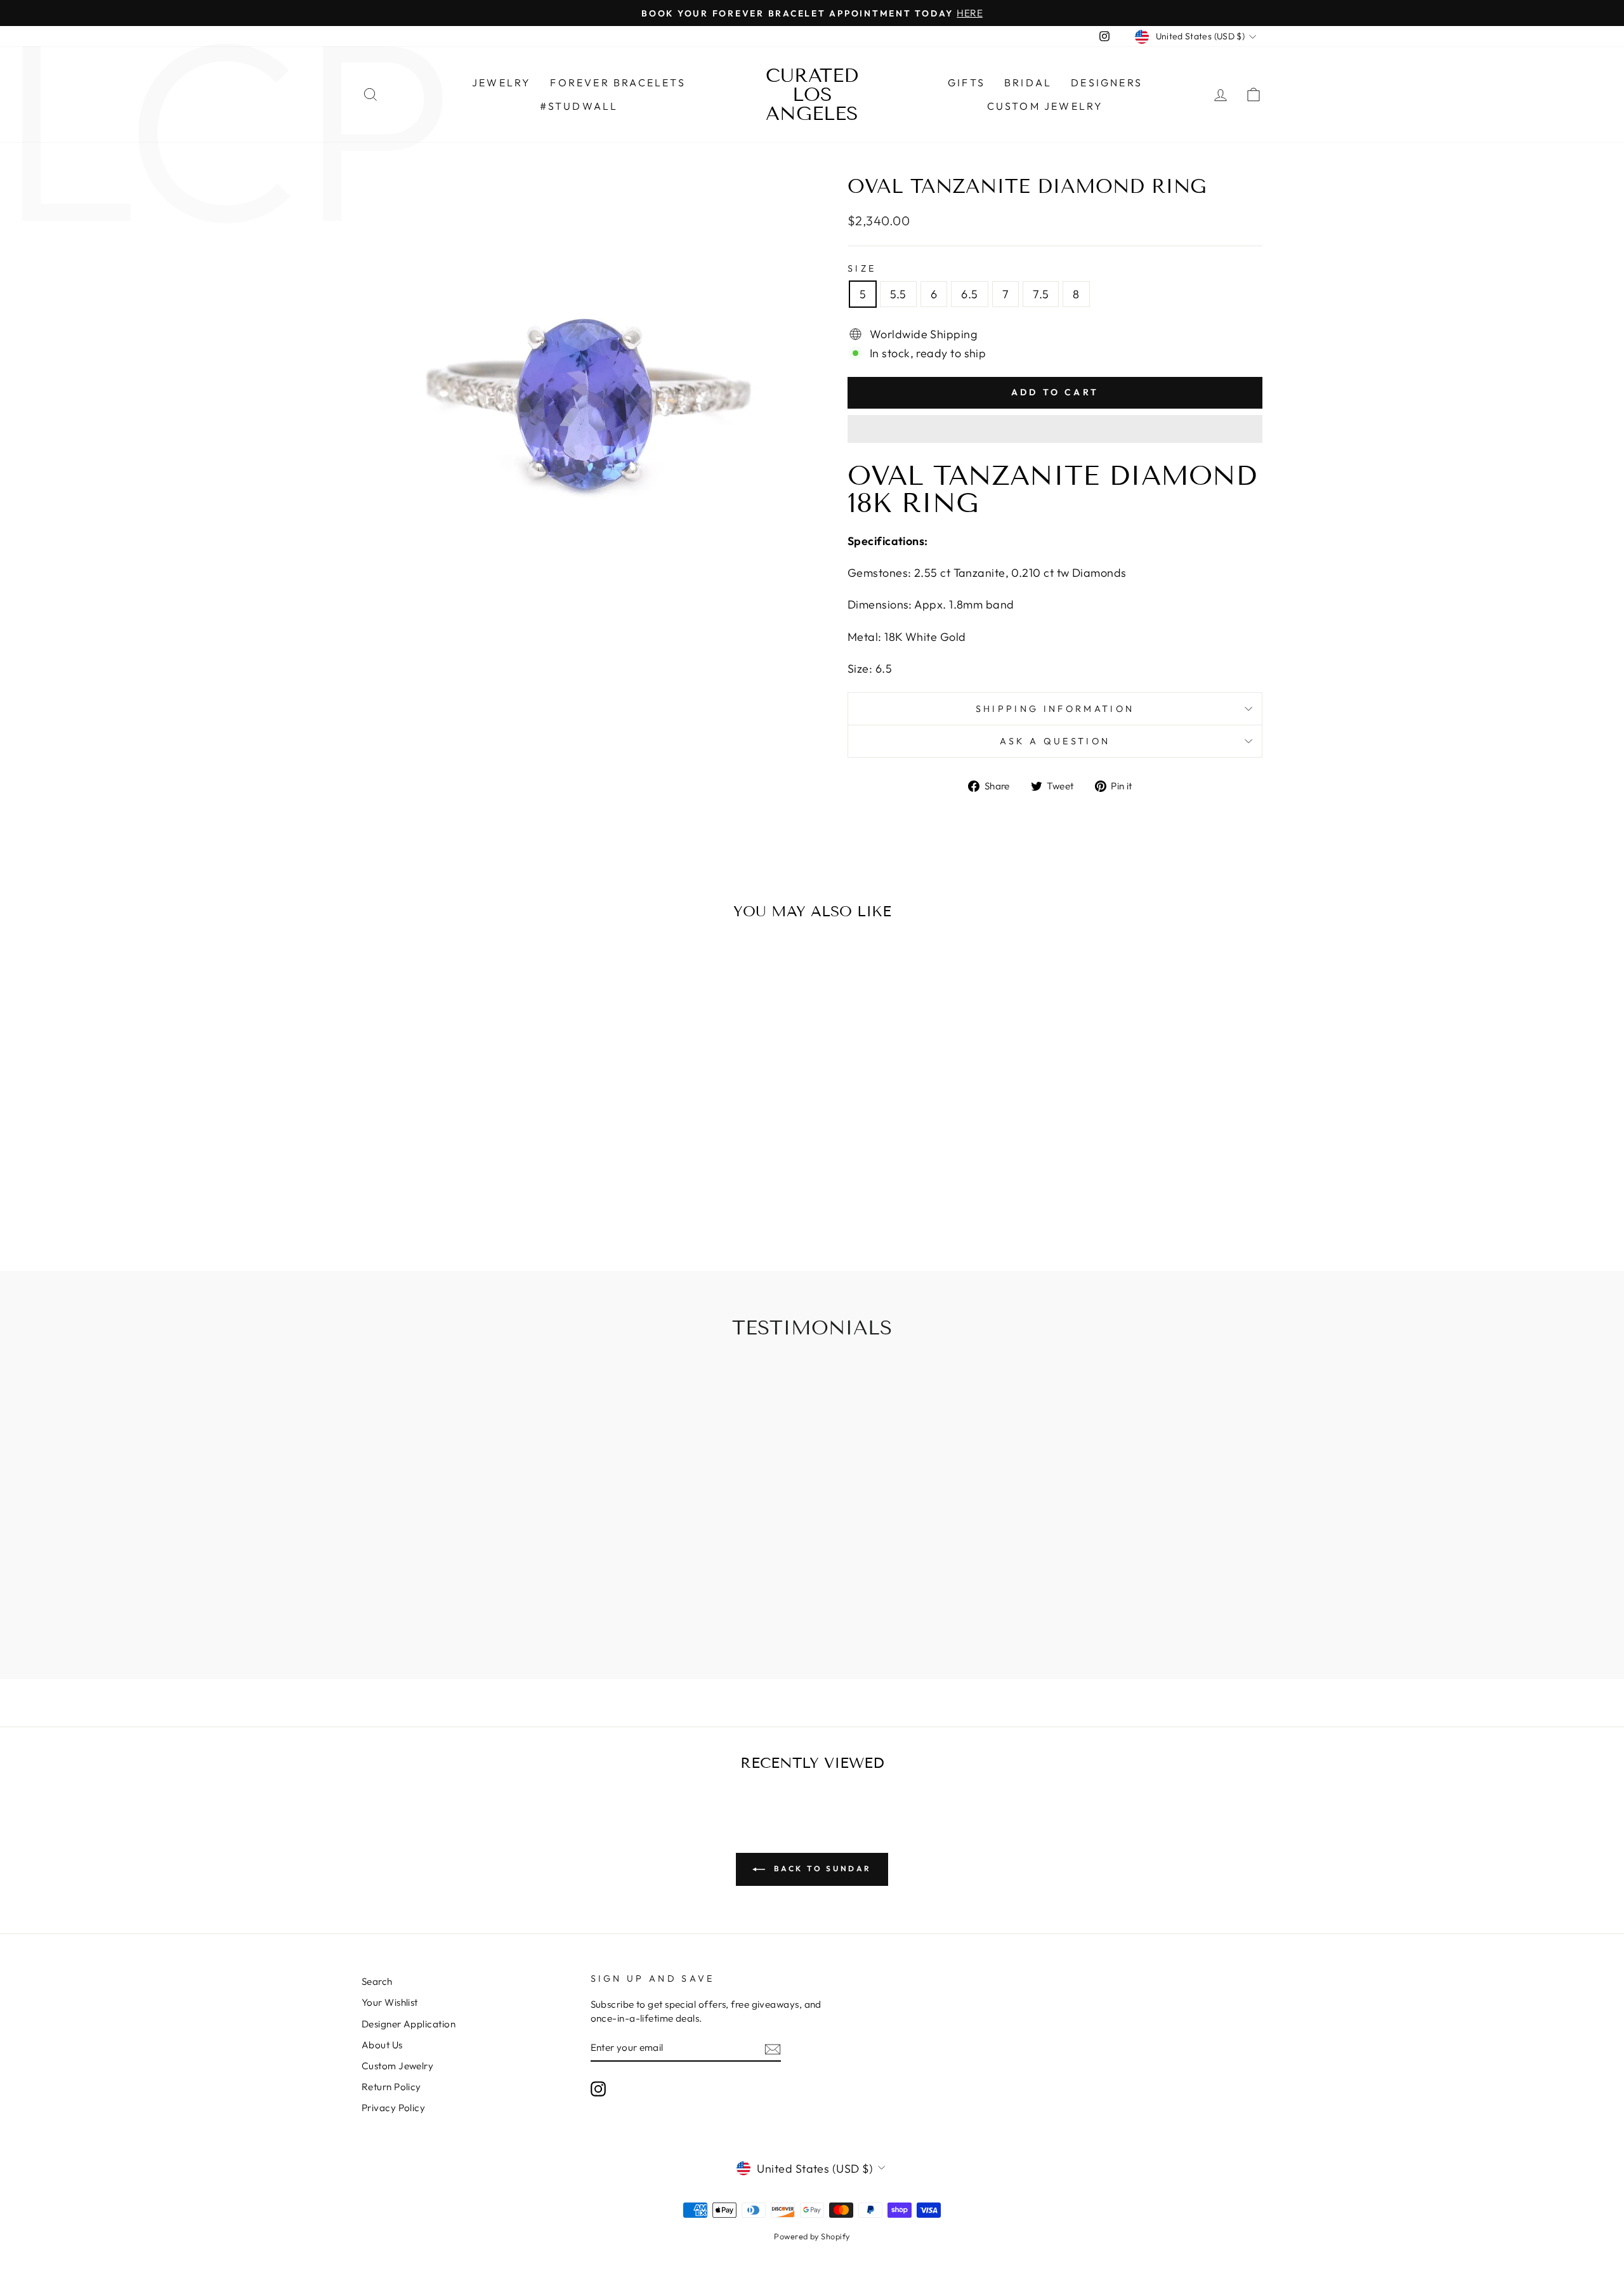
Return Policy (391, 2087)
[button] (1055, 429)
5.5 (898, 294)
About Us (382, 2045)
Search (377, 1981)
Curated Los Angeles (812, 95)
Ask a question (1055, 741)
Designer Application (409, 2024)
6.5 (969, 294)
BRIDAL (1028, 82)
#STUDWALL (579, 106)
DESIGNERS (1107, 82)
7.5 (1041, 294)
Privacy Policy (393, 2108)
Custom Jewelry (1045, 106)
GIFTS (966, 82)
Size (862, 268)
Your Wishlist (390, 2002)
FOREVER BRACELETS (618, 82)
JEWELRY (501, 82)
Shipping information (1055, 709)
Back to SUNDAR (821, 1868)
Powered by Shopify (812, 2236)
